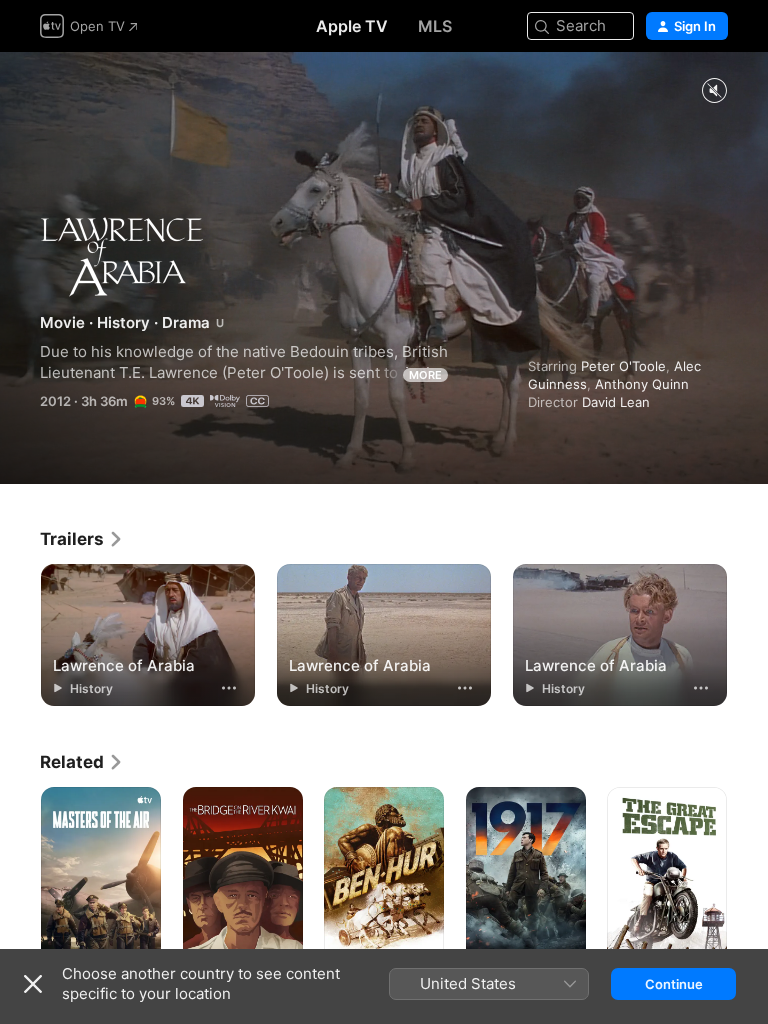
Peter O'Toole (623, 366)
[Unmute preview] (714, 91)
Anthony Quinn (642, 384)
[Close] (33, 984)
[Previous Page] (20, 877)
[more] (229, 688)
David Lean (616, 402)
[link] (82, 539)
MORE (425, 375)
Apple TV (352, 26)
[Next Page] (748, 877)
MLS (435, 26)
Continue (674, 984)
